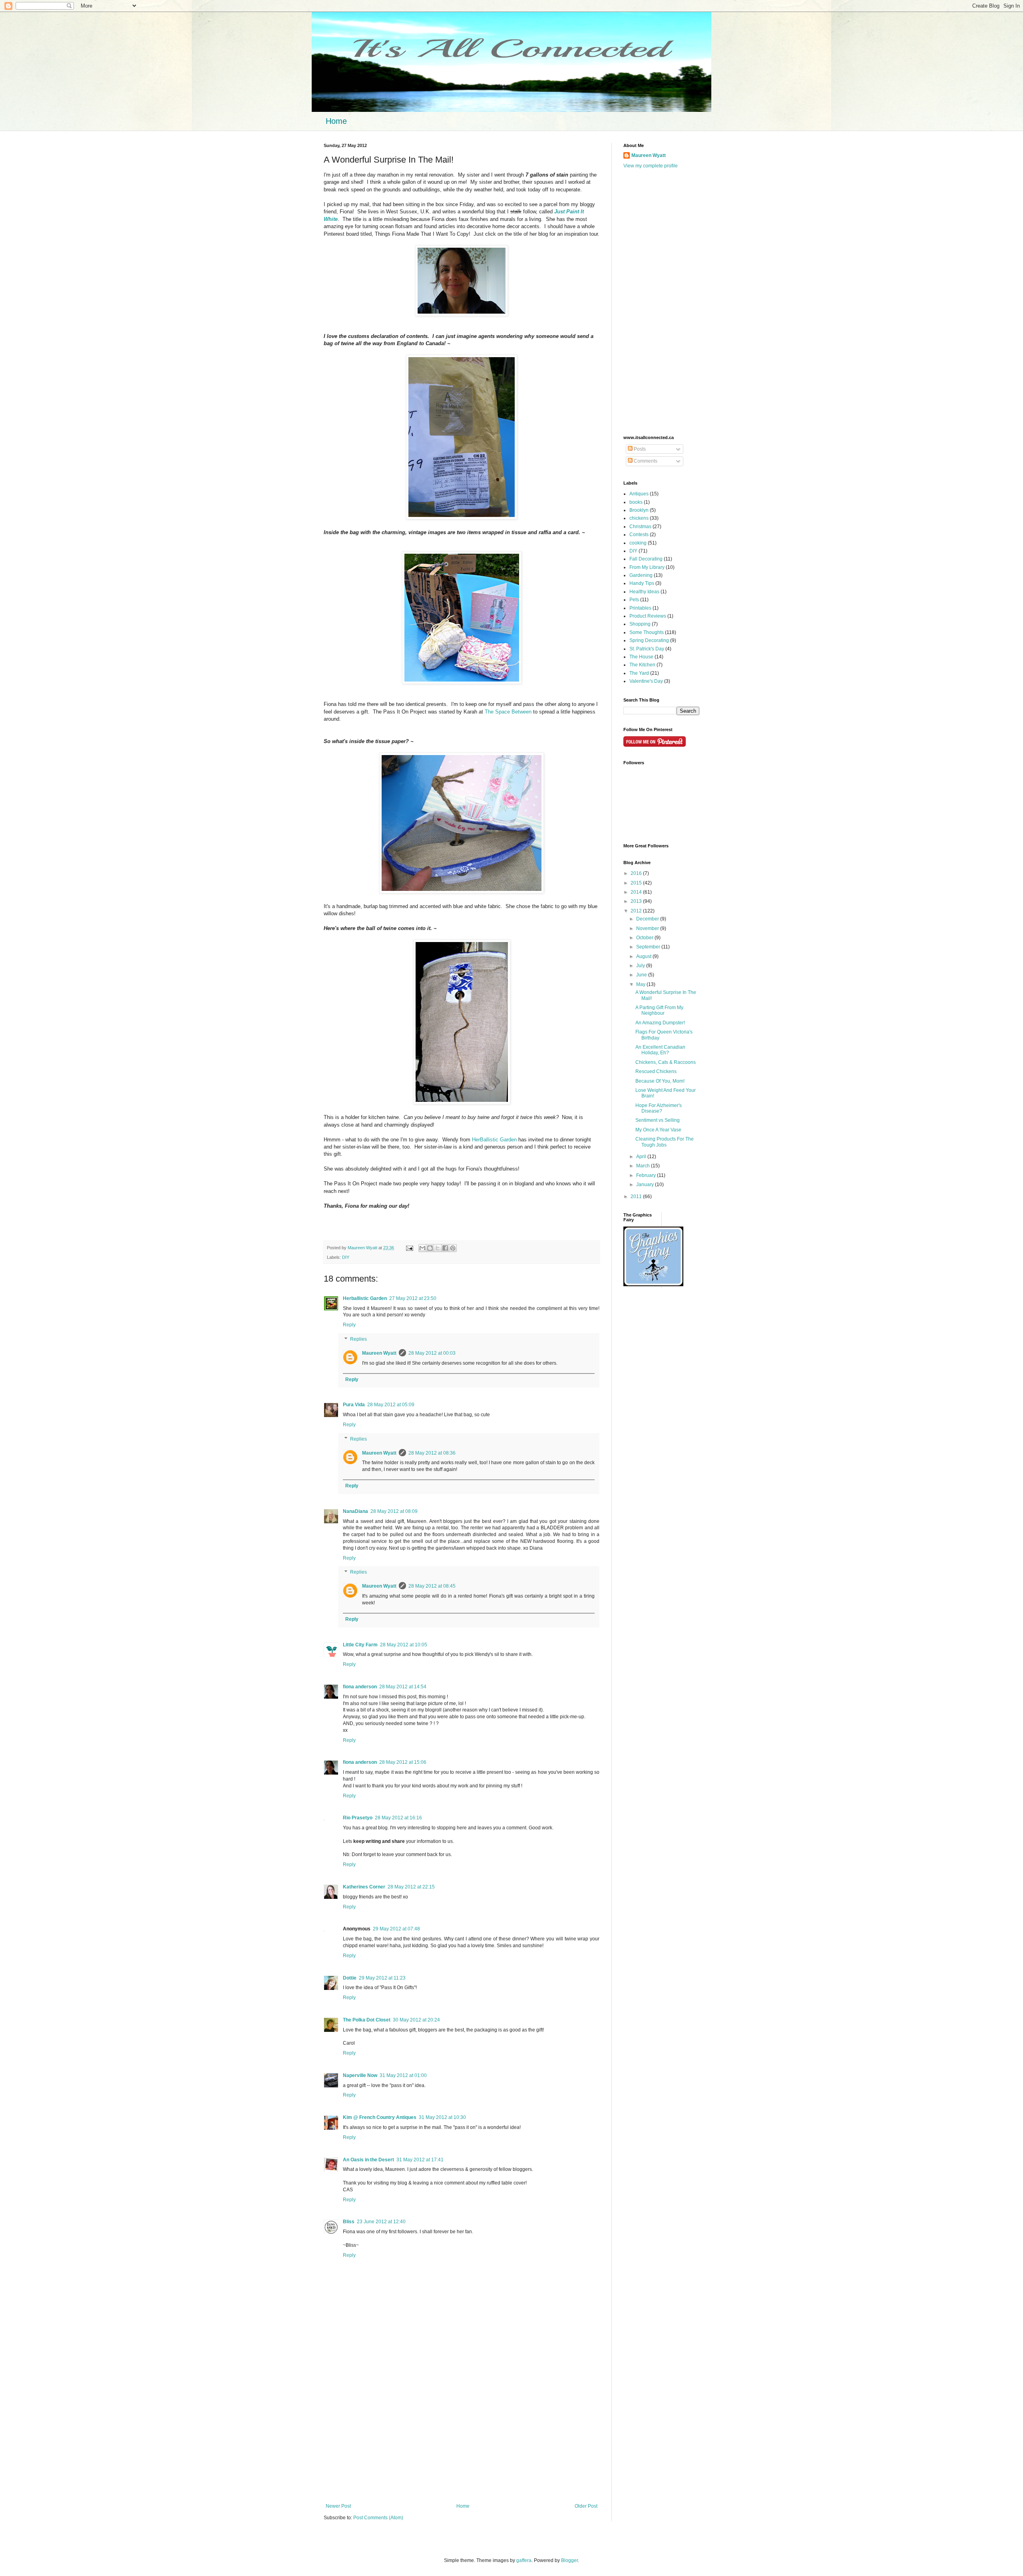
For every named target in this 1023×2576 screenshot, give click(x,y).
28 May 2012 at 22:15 (411, 1887)
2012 (637, 911)
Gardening (641, 575)
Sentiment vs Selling (658, 1120)
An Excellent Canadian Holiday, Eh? (660, 1050)
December (648, 919)
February (647, 1175)
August (644, 956)
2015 (637, 883)
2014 (637, 892)
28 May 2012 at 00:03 (432, 1353)
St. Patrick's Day (647, 649)
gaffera (524, 2560)
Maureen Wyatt (379, 1353)
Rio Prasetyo (358, 1818)
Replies (358, 1339)
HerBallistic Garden (494, 1140)
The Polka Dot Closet (367, 2020)
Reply (349, 1325)
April (642, 1157)
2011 (637, 1197)
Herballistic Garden (365, 1298)
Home (336, 121)
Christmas (640, 527)
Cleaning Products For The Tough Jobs (665, 1142)
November (648, 928)
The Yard (639, 673)
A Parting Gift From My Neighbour (659, 1010)
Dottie (350, 1978)
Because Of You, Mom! (660, 1081)
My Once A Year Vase (658, 1130)
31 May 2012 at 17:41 (420, 2160)
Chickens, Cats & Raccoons (666, 1062)
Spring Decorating (649, 640)
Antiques (639, 494)
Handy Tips (642, 583)
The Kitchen (642, 665)
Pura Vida (354, 1405)
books (636, 502)
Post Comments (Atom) (378, 2518)
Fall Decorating (646, 559)
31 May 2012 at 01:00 (403, 2075)
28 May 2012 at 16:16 (398, 1818)
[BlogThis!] (430, 1248)
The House (641, 657)
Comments (645, 461)
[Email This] (422, 1248)
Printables (640, 608)
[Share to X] (438, 1248)
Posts (639, 449)
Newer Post (338, 2506)
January (646, 1185)
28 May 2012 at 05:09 (391, 1405)
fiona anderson (360, 1687)
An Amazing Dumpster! (660, 1023)
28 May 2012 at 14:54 (403, 1687)
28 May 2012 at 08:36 (432, 1453)
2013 (637, 901)
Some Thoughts (647, 632)
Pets (634, 600)
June (642, 975)
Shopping (640, 624)
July (641, 966)
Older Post (586, 2506)
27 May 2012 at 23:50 (413, 1298)
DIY (346, 1257)
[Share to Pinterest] (453, 1248)
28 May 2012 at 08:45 (432, 1586)
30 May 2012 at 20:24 (416, 2020)
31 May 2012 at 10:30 (442, 2117)
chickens (639, 518)
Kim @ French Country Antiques (380, 2117)
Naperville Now (360, 2075)
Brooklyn (639, 510)
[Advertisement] (462, 2437)
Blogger (569, 2560)
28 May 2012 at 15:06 (403, 1762)
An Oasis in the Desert (368, 2160)
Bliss (349, 2222)
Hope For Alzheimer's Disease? (659, 1108)
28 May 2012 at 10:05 (404, 1645)
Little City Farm (360, 1645)
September (649, 947)
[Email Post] (409, 1248)
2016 (637, 873)
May (641, 984)
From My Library (647, 567)
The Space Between (508, 712)
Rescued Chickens (656, 1071)
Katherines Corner (364, 1887)
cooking (638, 543)
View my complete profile (651, 166)
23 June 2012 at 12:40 (381, 2222)
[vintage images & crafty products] (653, 1285)
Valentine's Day (646, 681)
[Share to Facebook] (445, 1248)
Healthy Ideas (644, 592)
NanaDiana (355, 1511)
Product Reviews (648, 616)
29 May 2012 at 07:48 (396, 1929)
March (644, 1166)
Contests (639, 535)
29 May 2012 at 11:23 (382, 1978)
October (645, 938)
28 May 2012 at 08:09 (394, 1511)
